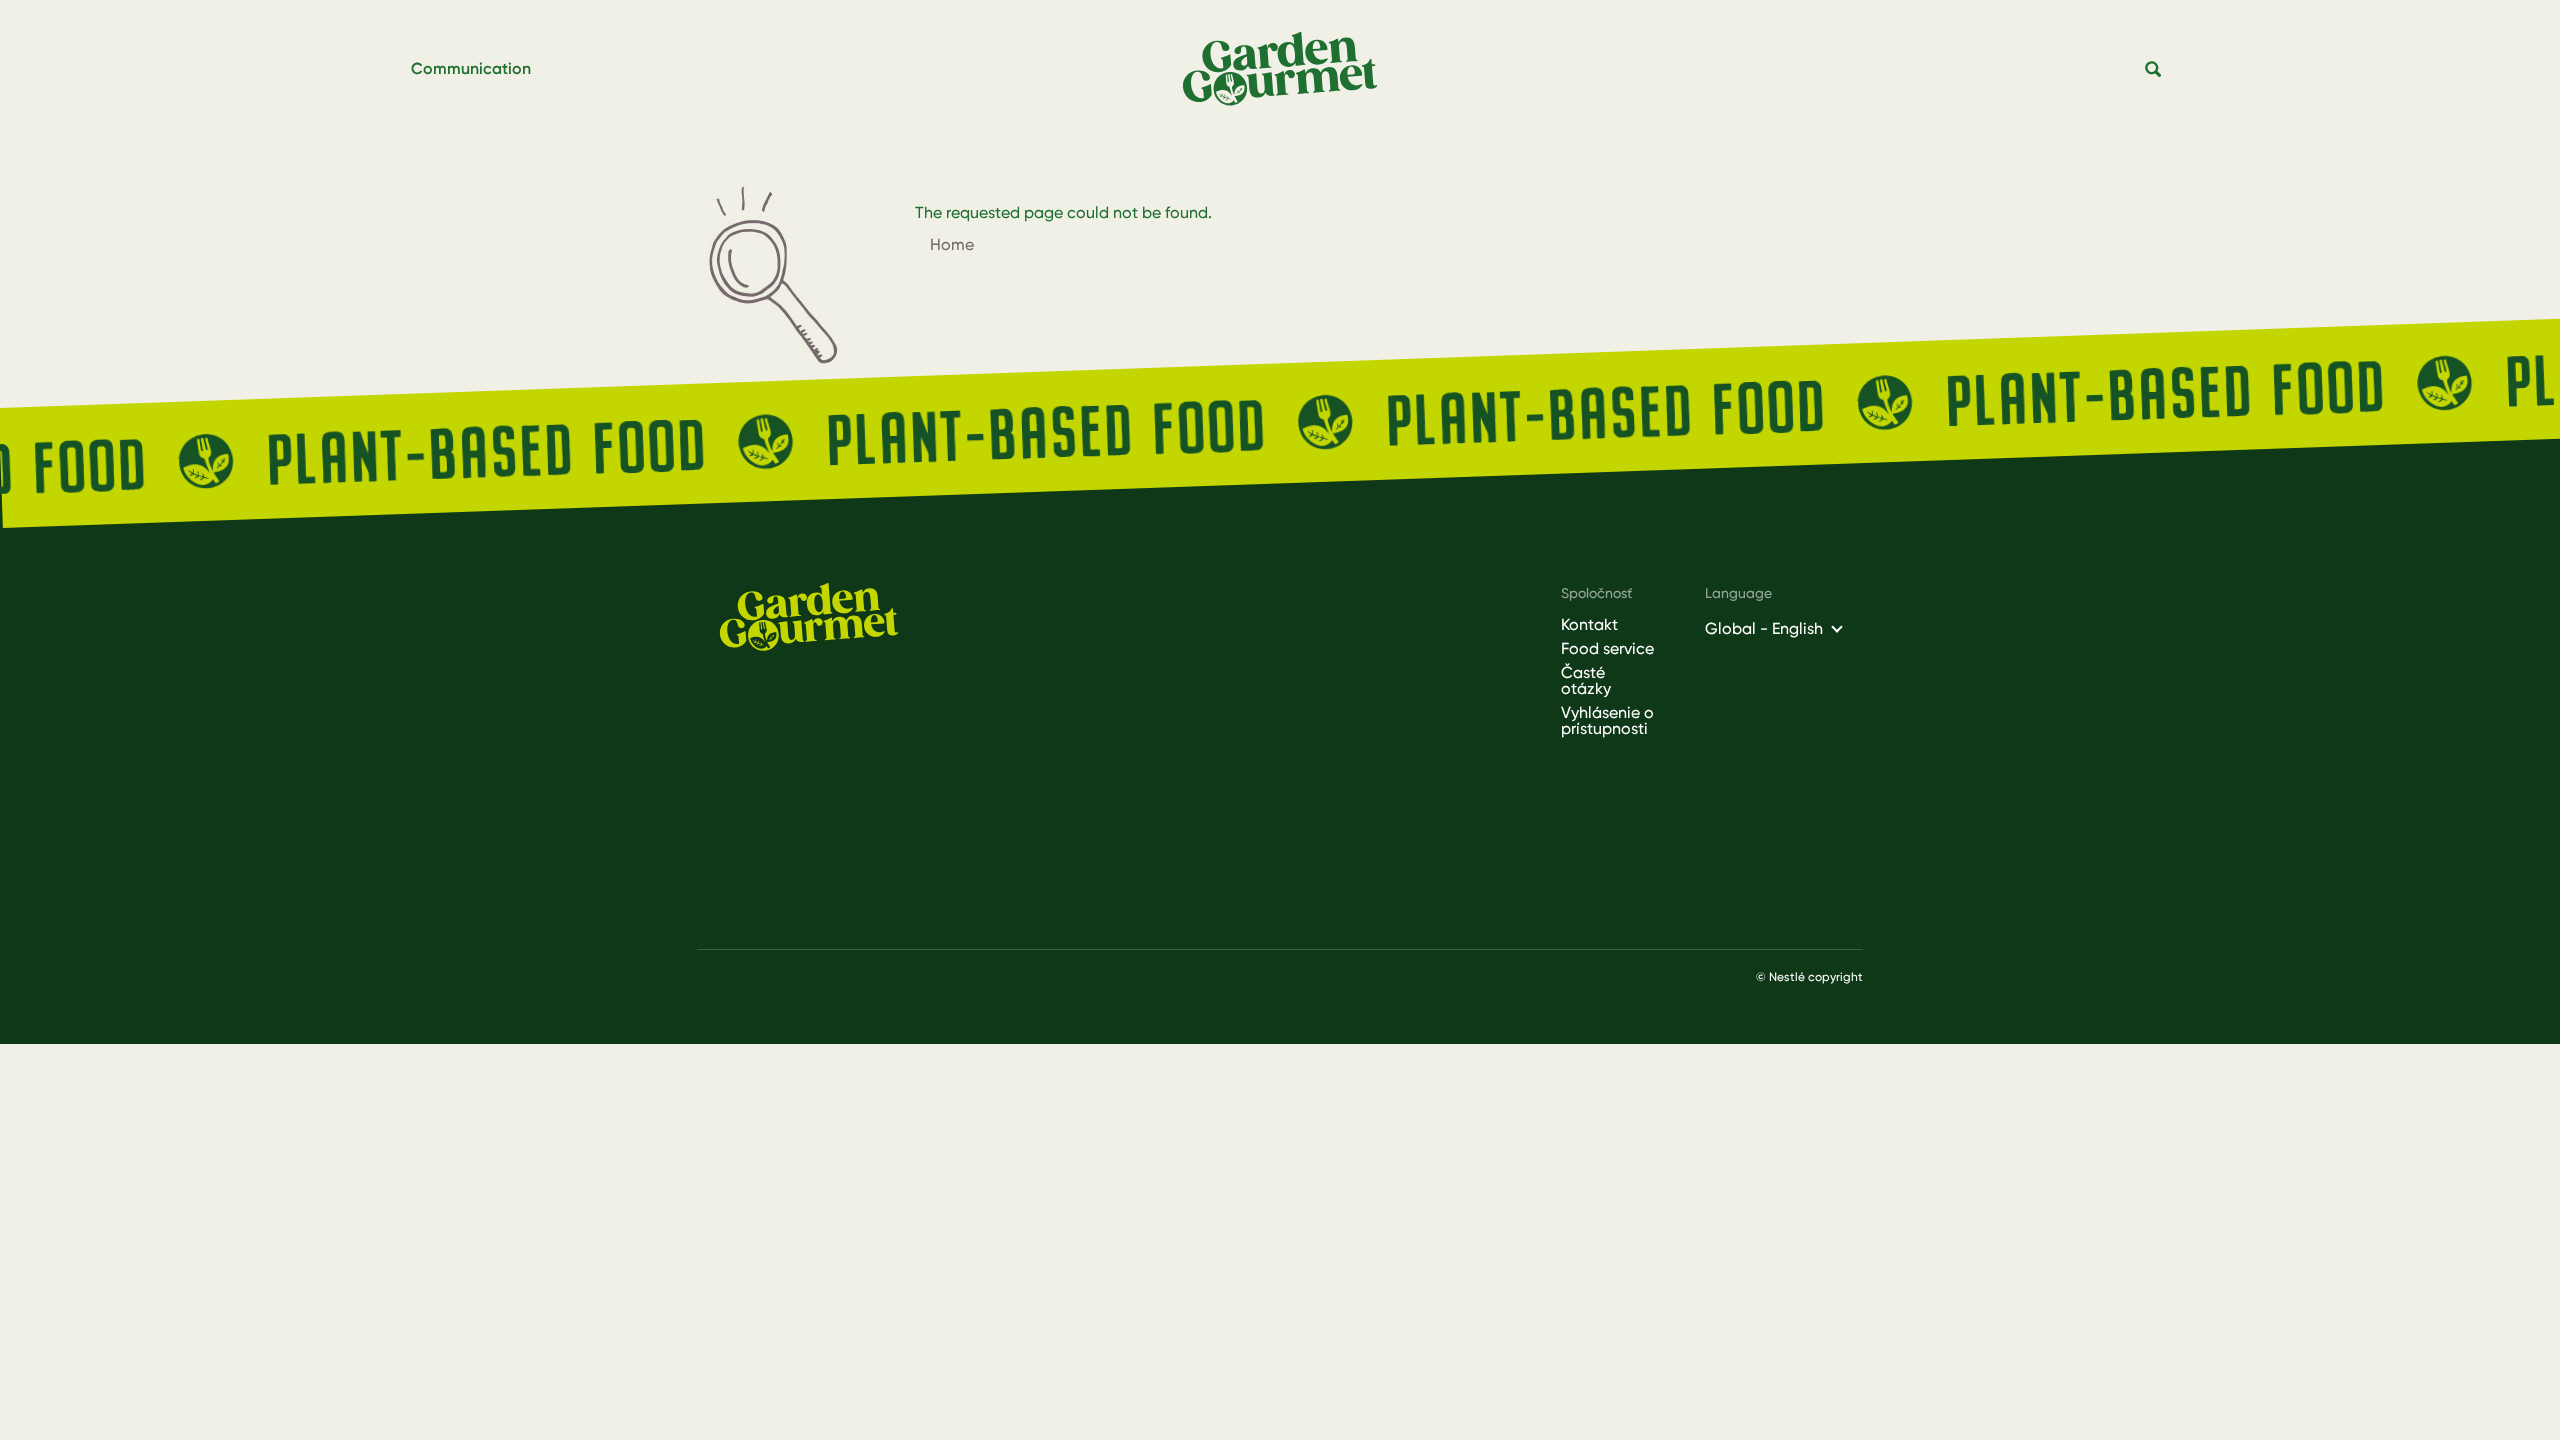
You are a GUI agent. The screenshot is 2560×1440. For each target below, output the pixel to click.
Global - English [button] (1764, 628)
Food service (1607, 649)
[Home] (1288, 69)
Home (952, 244)
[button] (2154, 70)
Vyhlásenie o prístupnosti (1607, 721)
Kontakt (1589, 625)
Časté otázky (1586, 681)
